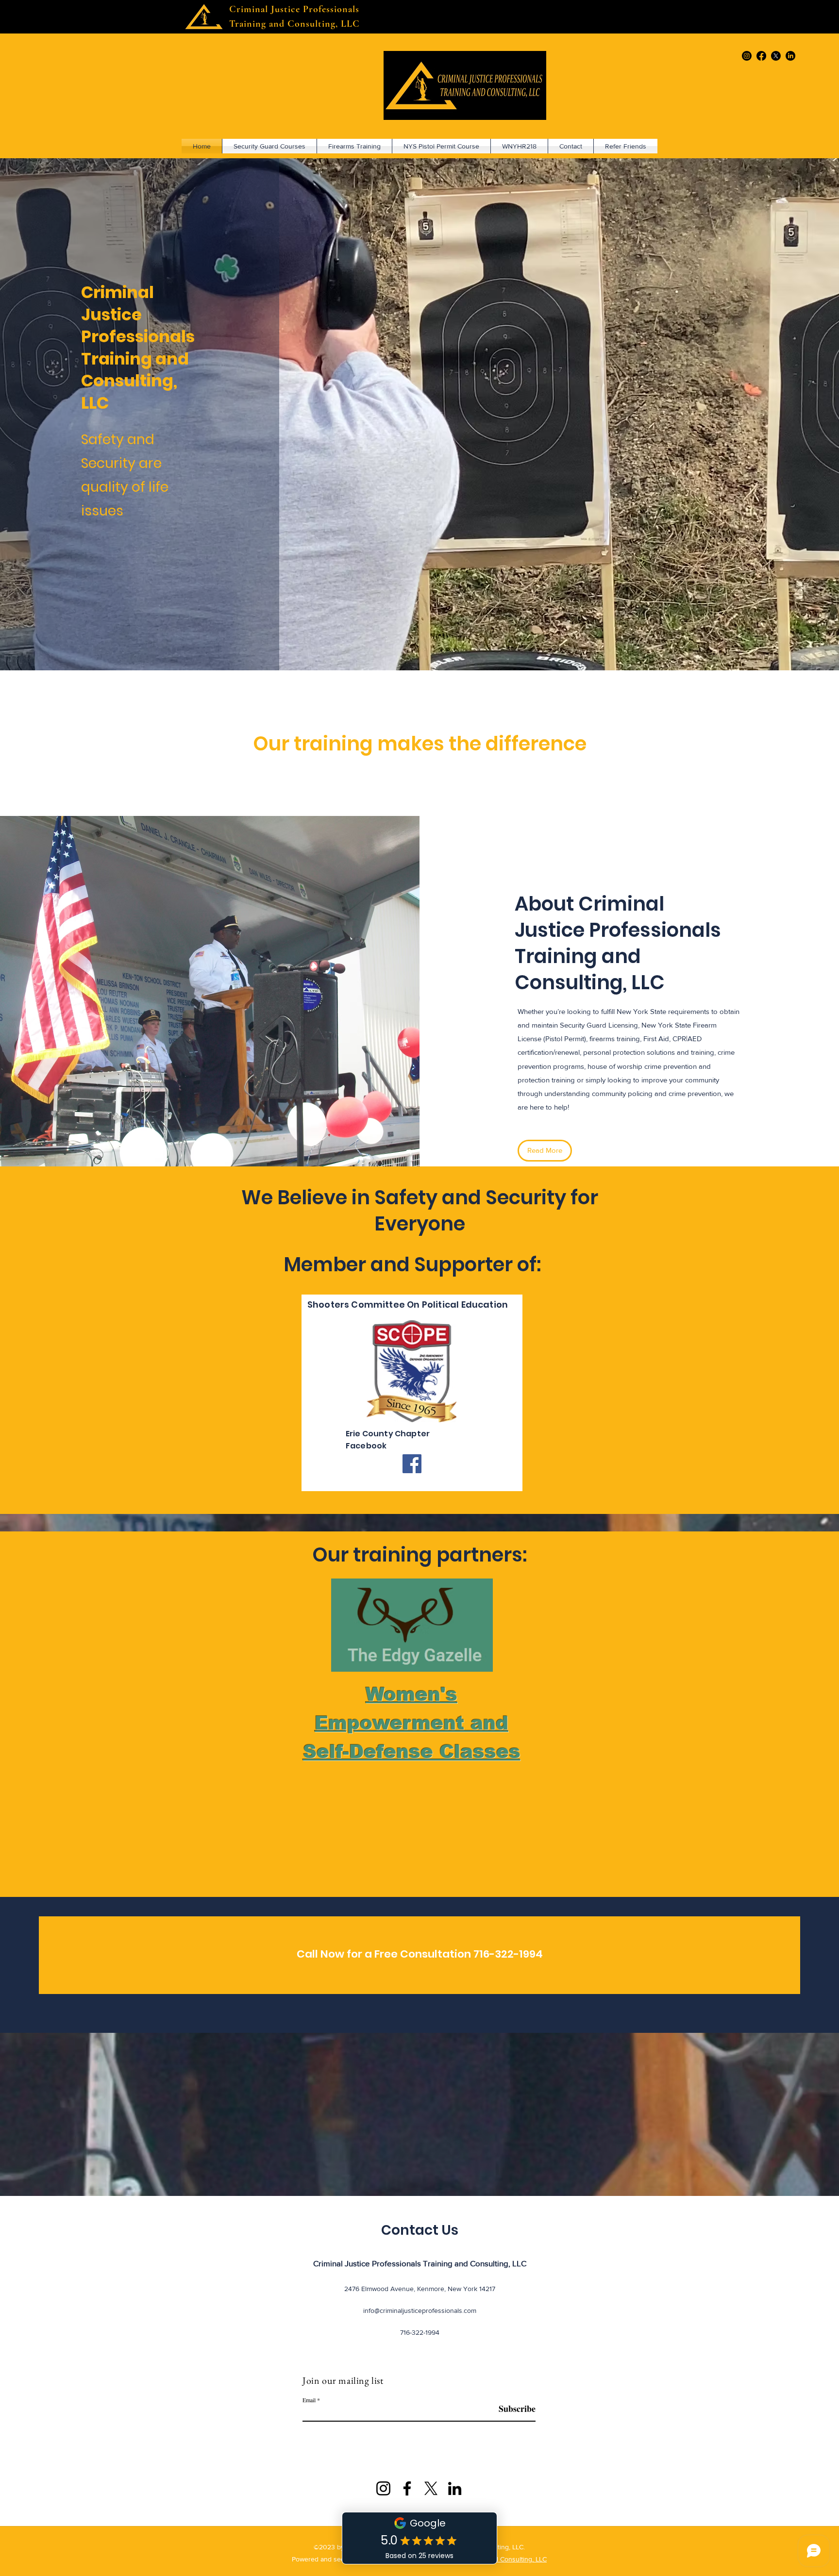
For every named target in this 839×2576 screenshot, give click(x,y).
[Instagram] (747, 56)
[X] (431, 2488)
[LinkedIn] (790, 56)
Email (309, 2400)
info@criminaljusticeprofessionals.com (420, 2310)
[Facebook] (761, 56)
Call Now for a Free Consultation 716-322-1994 (420, 1954)
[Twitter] (776, 56)
